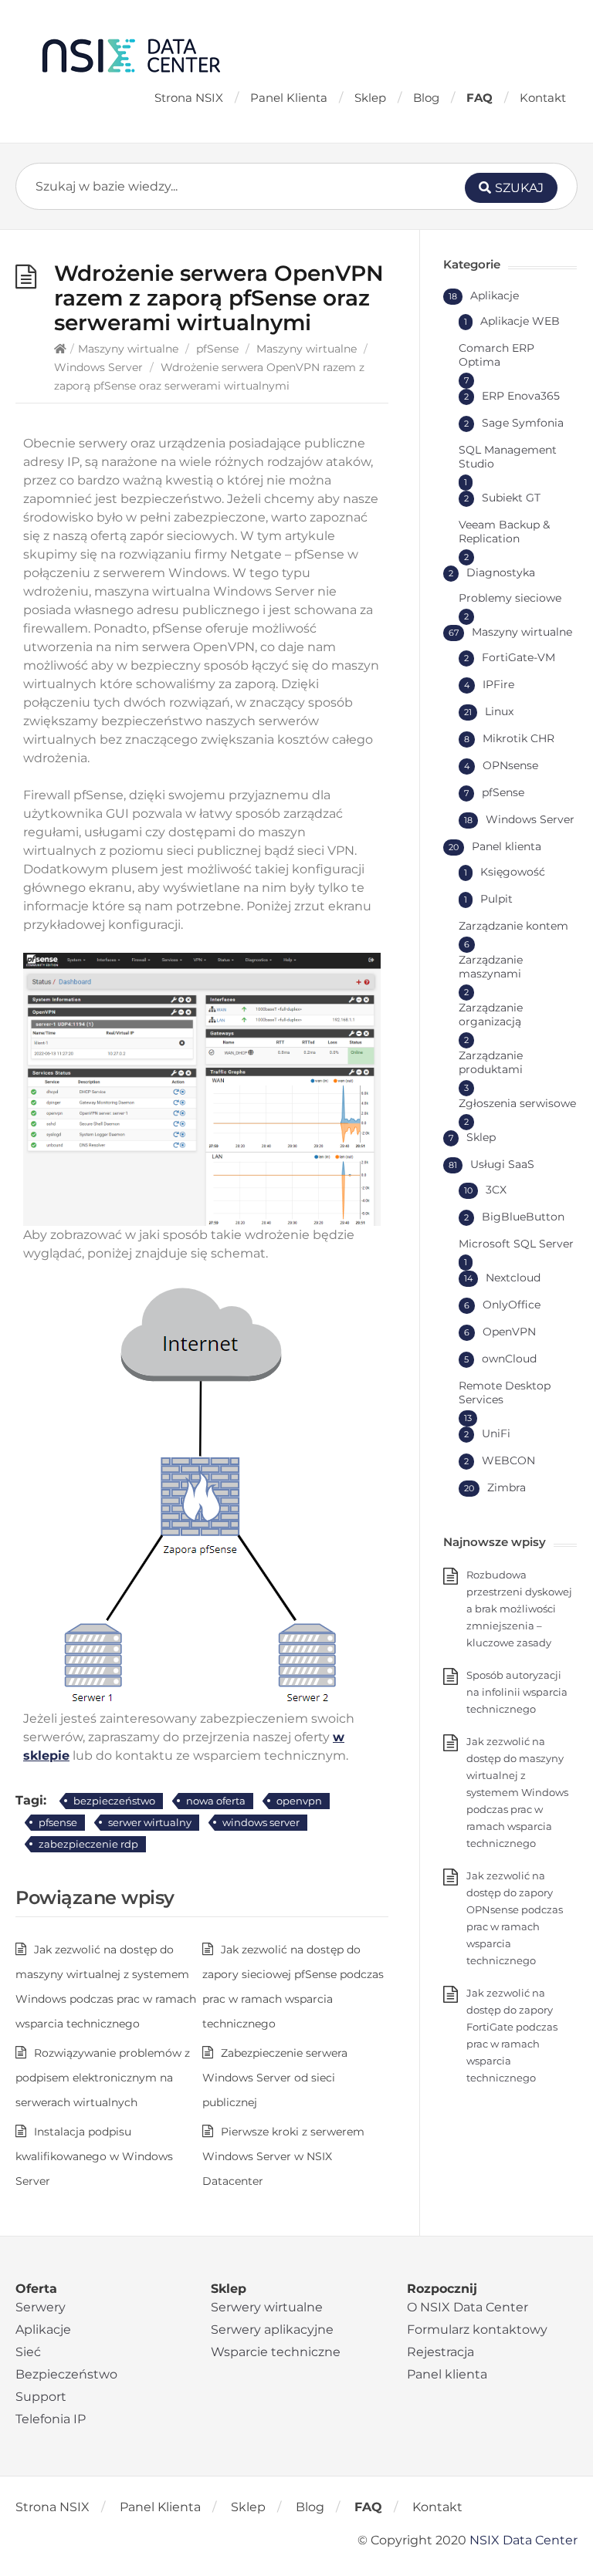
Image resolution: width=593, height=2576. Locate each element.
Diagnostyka (501, 572)
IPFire (498, 684)
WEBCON (508, 1460)
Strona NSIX (189, 98)
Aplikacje (495, 295)
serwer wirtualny (150, 1822)
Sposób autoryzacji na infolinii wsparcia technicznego (517, 1692)
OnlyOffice (512, 1305)
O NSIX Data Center (468, 2307)
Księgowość (513, 872)
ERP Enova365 (521, 396)
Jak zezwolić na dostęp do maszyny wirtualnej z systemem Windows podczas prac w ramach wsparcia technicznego (517, 1792)
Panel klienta (507, 846)
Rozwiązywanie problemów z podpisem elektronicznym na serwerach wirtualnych (103, 2078)
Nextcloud (513, 1278)
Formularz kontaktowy (477, 2330)
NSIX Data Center (524, 2540)
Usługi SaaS (502, 1164)
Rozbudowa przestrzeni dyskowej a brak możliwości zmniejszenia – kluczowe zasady (519, 1609)
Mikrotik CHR (518, 738)
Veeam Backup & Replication (504, 532)
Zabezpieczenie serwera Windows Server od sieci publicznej (275, 2078)
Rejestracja (441, 2352)
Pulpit (496, 899)
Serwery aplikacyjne (272, 2330)
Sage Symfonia (523, 423)
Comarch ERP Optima (496, 355)
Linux (499, 711)
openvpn (299, 1801)
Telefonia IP (51, 2419)
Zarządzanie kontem (513, 926)
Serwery (41, 2307)
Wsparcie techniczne (276, 2352)
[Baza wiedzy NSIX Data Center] (131, 55)
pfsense (58, 1822)
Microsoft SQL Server (516, 1244)
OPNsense (510, 765)
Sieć (28, 2352)
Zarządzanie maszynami (491, 967)
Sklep (370, 98)
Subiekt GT (511, 498)
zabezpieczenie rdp (88, 1844)
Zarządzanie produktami (491, 1062)
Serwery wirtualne (267, 2307)
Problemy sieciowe (510, 598)
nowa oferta (216, 1801)
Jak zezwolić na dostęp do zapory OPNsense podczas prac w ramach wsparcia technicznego (515, 1918)
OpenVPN (509, 1332)
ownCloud (509, 1359)
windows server (261, 1822)
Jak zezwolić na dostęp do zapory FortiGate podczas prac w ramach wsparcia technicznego (512, 2035)
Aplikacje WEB (520, 321)
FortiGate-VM (518, 657)
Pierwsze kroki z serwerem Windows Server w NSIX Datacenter (283, 2156)
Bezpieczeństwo (66, 2374)
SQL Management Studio (508, 457)
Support (41, 2397)
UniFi (496, 1433)
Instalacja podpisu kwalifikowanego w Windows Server (94, 2156)
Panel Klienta (289, 98)
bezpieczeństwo (114, 1801)
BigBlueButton (523, 1217)
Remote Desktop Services (505, 1393)
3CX (496, 1190)
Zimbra (507, 1487)
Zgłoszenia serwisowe (517, 1103)
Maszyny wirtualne (128, 349)
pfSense (217, 349)
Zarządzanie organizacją (491, 1015)
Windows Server (98, 367)
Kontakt (543, 98)
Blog (426, 98)
